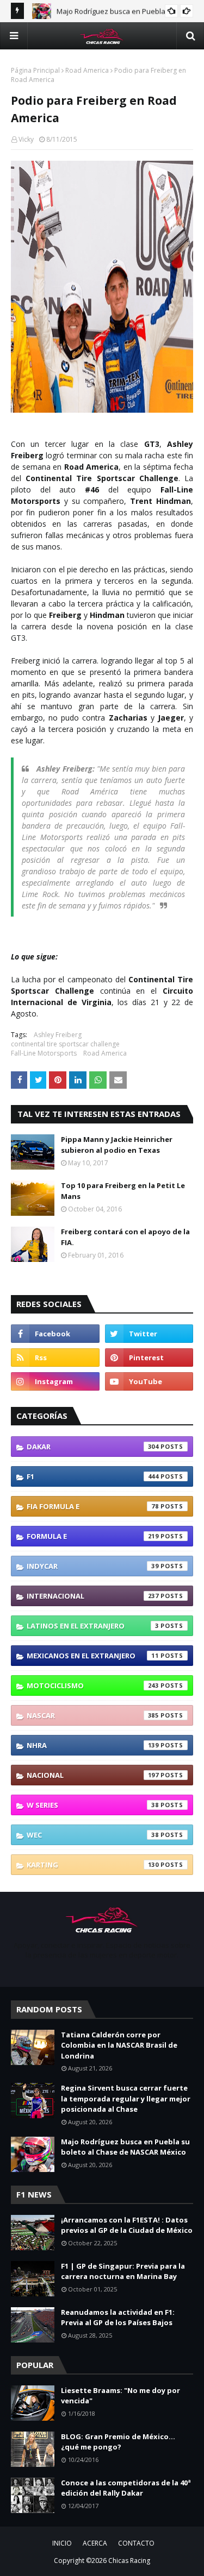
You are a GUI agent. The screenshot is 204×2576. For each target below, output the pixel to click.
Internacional (93, 1596)
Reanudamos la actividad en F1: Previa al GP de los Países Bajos (118, 2318)
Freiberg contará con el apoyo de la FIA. (125, 1237)
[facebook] (55, 1334)
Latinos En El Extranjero (93, 1626)
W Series (93, 1805)
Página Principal (35, 70)
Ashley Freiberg (58, 1035)
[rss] (55, 1358)
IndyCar (93, 1566)
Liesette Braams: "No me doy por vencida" (120, 2396)
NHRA (93, 1745)
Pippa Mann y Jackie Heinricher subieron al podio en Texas (117, 1145)
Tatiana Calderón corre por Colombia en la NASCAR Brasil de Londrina (119, 2045)
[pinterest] (149, 1358)
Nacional (93, 1775)
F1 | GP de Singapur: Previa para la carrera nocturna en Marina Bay (123, 2271)
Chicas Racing (129, 2561)
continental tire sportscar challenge (65, 1044)
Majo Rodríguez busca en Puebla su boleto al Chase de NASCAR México (125, 2147)
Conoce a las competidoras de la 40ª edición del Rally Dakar (126, 2488)
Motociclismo (93, 1685)
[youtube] (149, 1381)
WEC (93, 1835)
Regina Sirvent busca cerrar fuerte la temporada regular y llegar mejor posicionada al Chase (126, 2098)
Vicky (26, 139)
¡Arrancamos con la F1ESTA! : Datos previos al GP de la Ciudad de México (127, 2225)
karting (93, 1865)
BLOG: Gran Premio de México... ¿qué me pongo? (118, 2442)
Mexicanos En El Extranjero (93, 1656)
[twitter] (149, 1334)
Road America (87, 70)
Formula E (93, 1536)
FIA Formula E (93, 1506)
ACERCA (95, 2543)
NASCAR (93, 1715)
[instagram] (55, 1381)
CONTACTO (136, 2543)
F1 (93, 1476)
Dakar (93, 1447)
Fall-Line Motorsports (44, 1053)
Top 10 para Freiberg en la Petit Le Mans (123, 1191)
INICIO (62, 2543)
